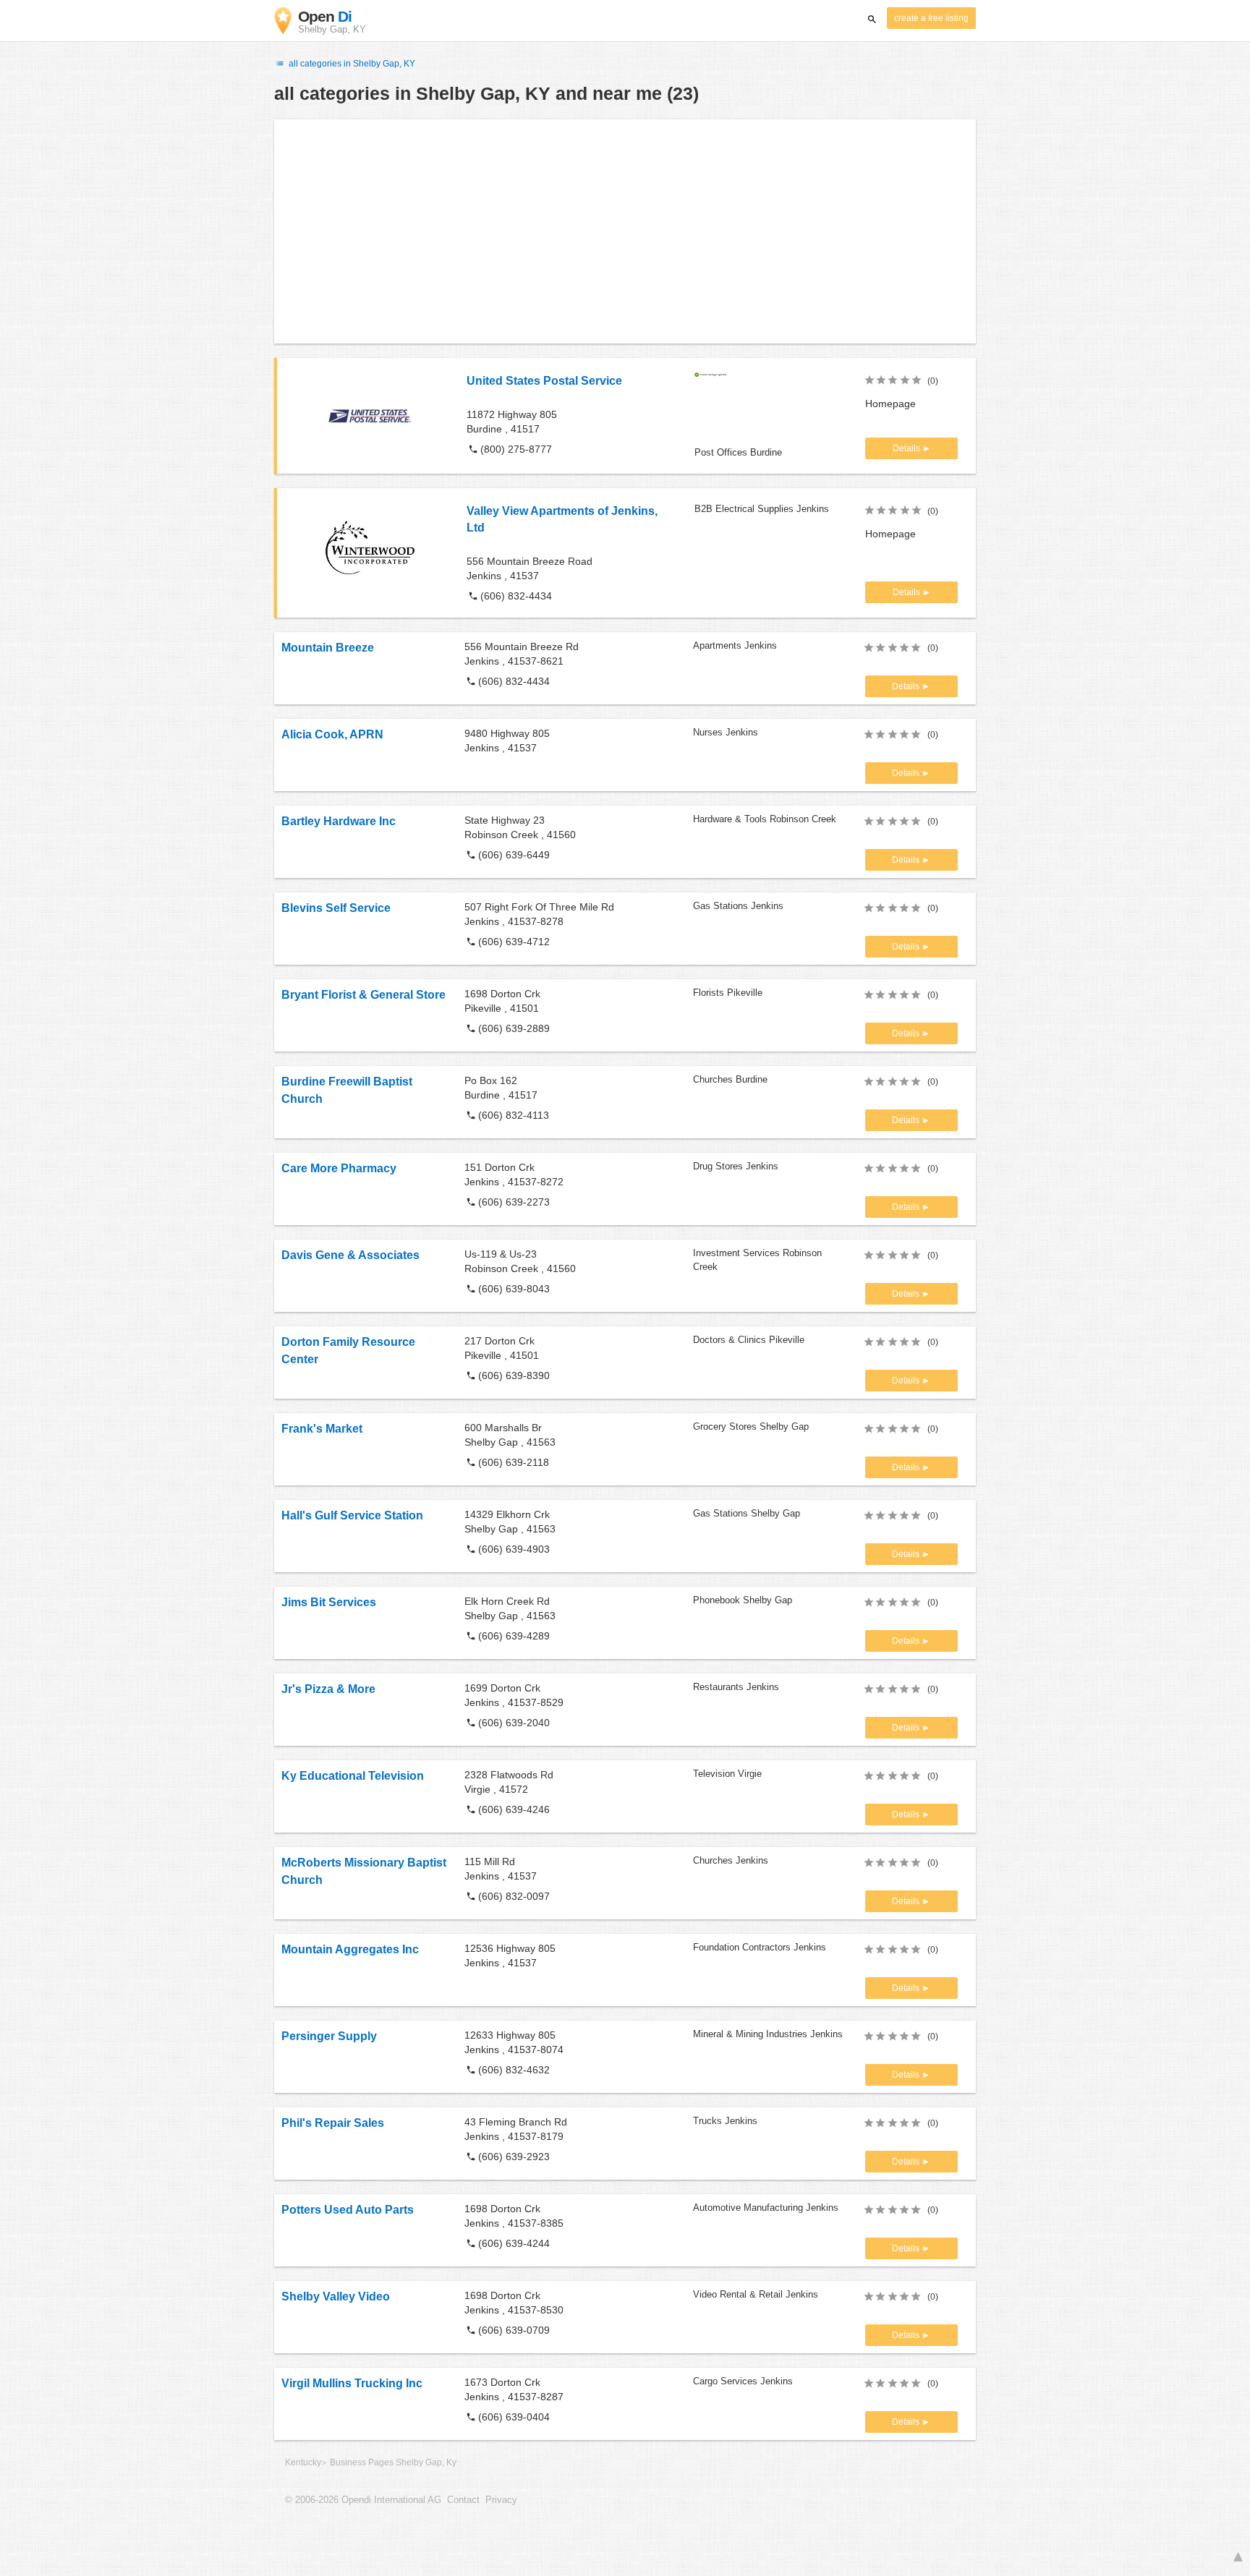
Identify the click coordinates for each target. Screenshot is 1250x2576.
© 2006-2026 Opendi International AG (363, 2500)
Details (907, 448)
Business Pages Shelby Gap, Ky (393, 2462)
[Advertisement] (625, 231)
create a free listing (931, 18)
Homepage (890, 404)
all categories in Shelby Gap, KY (351, 64)
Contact (463, 2500)
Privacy (501, 2500)
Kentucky (303, 2462)
